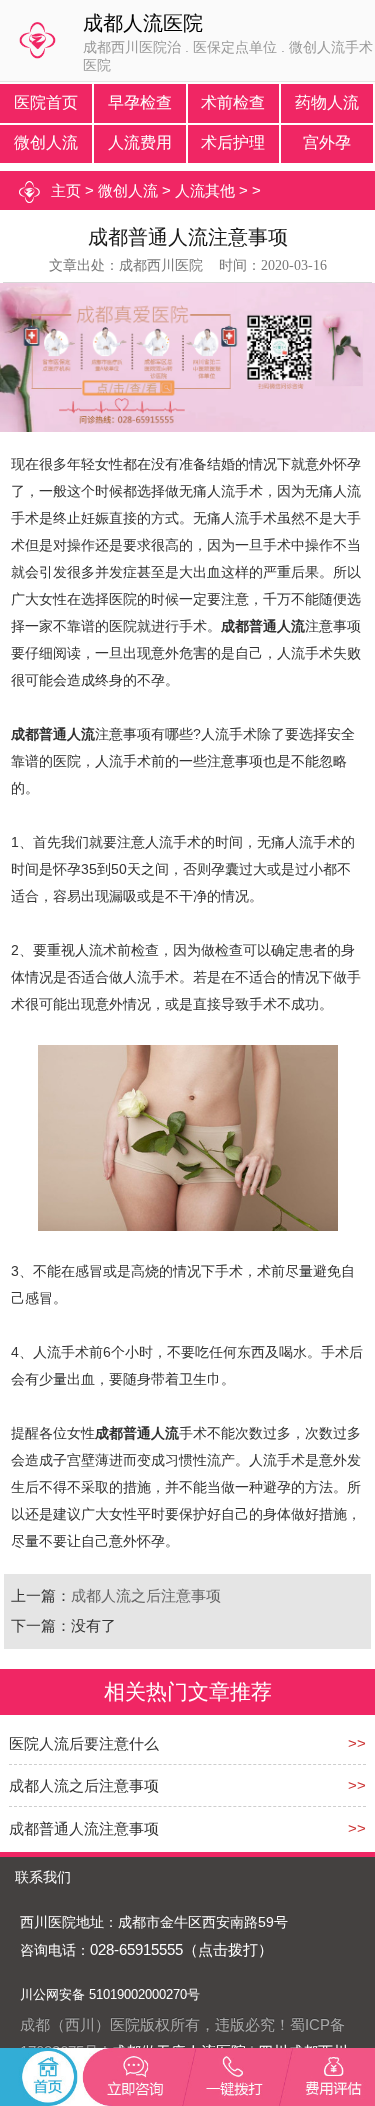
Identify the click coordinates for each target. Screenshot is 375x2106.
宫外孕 (327, 142)
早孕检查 (140, 102)
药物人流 (327, 102)
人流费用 (140, 142)
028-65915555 (136, 1949)
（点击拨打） (228, 1949)
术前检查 (233, 102)
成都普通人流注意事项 (84, 1828)
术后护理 (233, 142)
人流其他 (205, 190)
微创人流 (46, 142)
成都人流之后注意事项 (146, 1595)
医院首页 (46, 102)
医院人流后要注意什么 (84, 1743)
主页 (66, 190)
